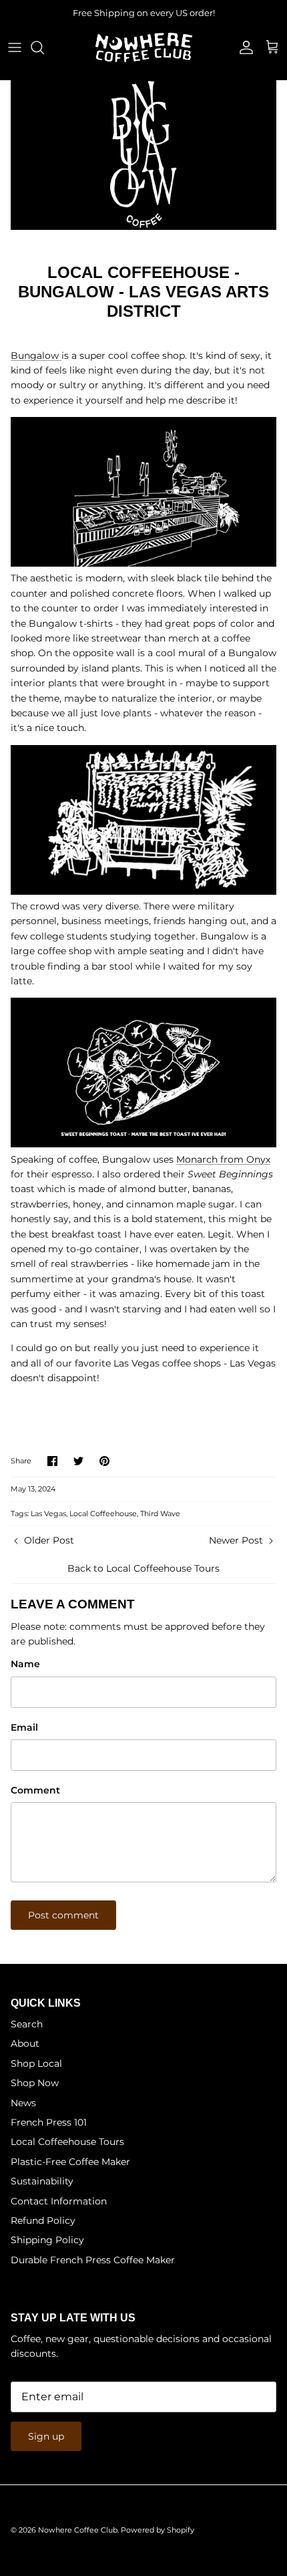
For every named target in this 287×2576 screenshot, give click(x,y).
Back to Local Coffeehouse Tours (143, 1568)
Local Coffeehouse (103, 1514)
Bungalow (36, 355)
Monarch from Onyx (223, 1159)
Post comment (63, 1915)
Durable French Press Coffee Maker (93, 2260)
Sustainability (42, 2181)
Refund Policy (43, 2221)
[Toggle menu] (15, 47)
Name (25, 1664)
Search (27, 2024)
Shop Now (35, 2083)
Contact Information (59, 2201)
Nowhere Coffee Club (78, 2530)
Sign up (46, 2436)
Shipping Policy (47, 2240)
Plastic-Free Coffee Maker (70, 2162)
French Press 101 (49, 2122)
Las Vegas (48, 1514)
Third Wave (160, 1514)
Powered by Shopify (158, 2530)
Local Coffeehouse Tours (67, 2142)
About (25, 2043)
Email (24, 1727)
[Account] (243, 47)
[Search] (44, 47)
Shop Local (36, 2063)
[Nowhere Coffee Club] (144, 47)
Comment (35, 1790)
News (23, 2103)
